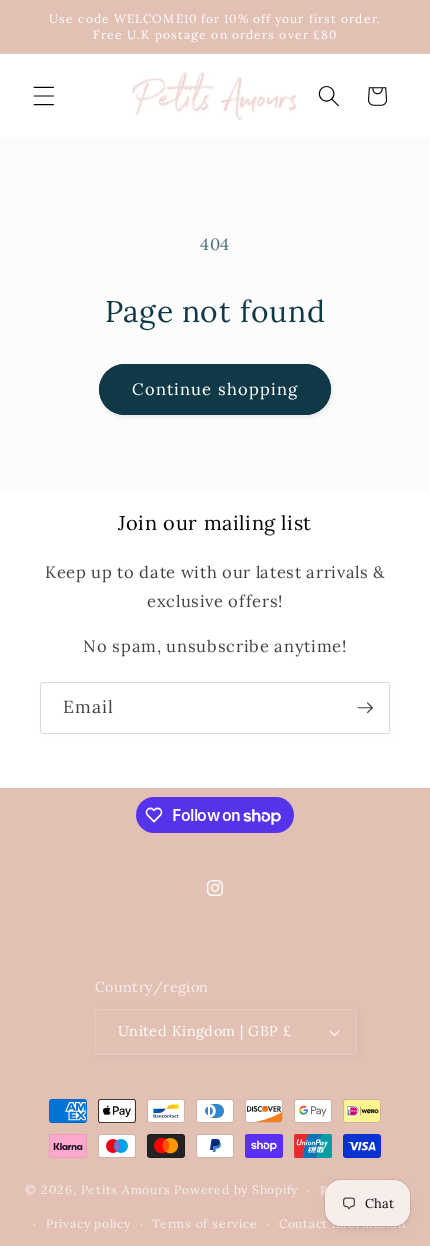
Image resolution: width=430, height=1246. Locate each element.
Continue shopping (215, 389)
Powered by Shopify (236, 1190)
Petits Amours (126, 1190)
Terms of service (204, 1223)
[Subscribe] (365, 708)
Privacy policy (88, 1223)
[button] (44, 96)
